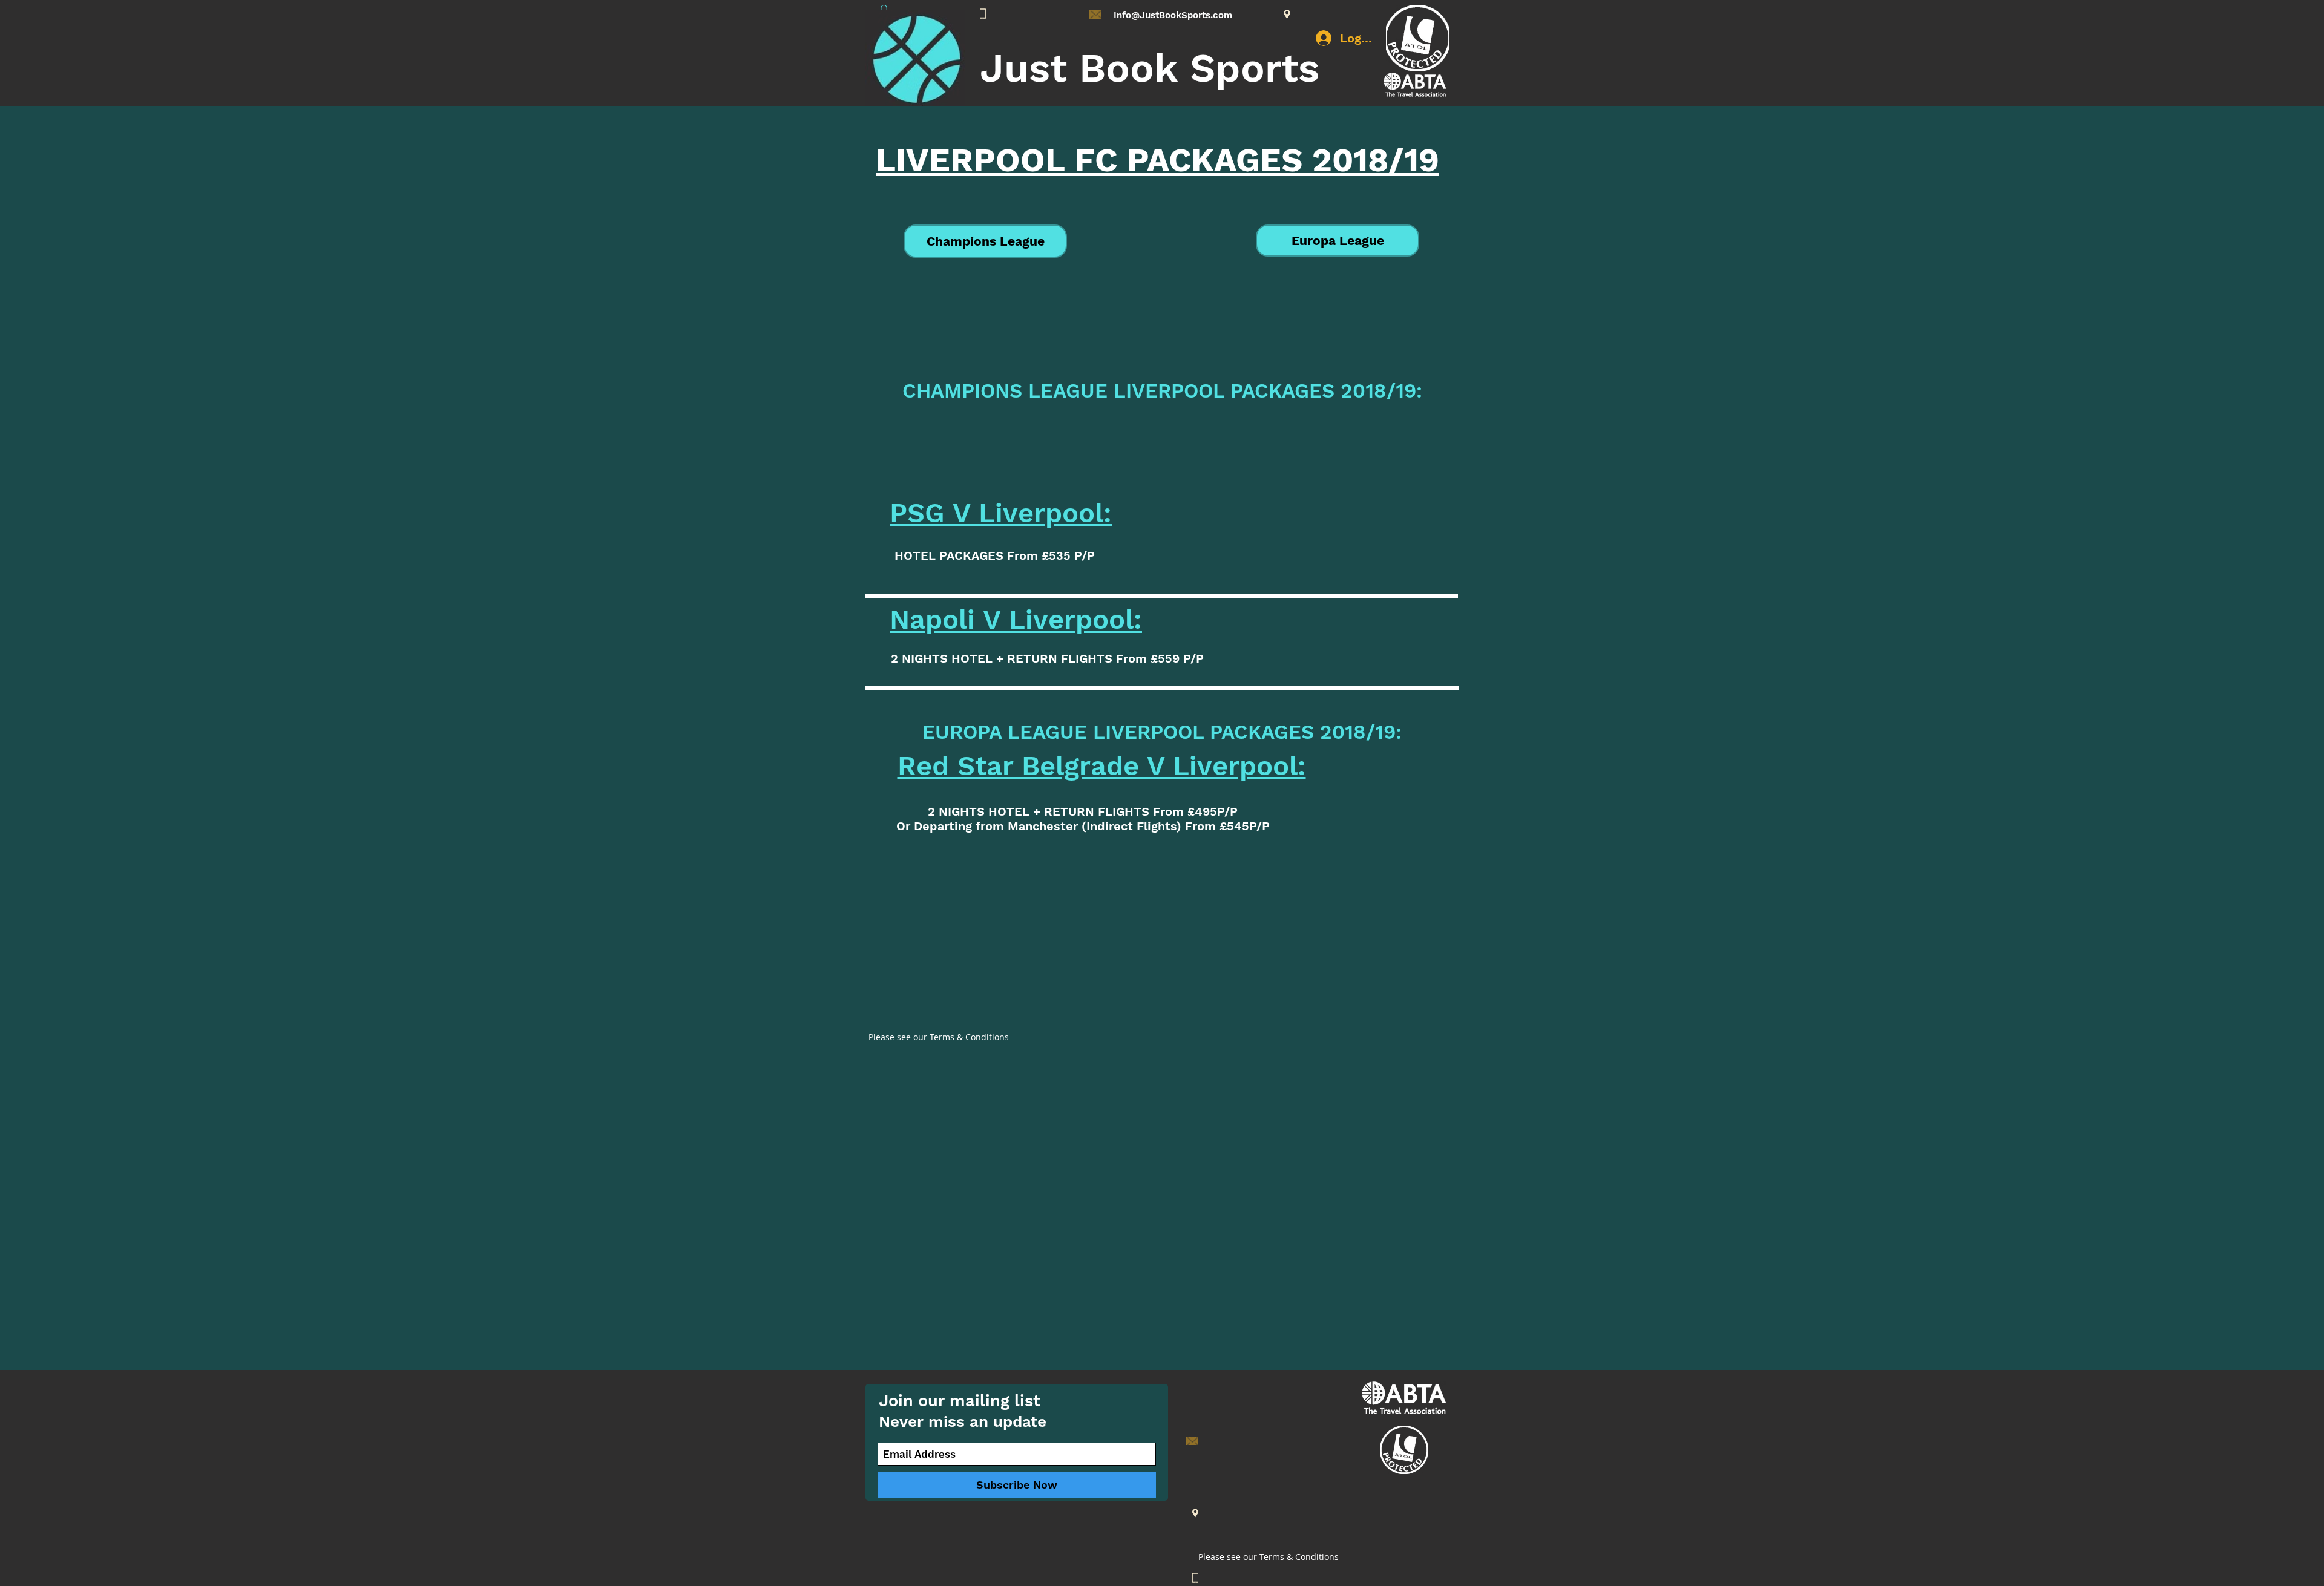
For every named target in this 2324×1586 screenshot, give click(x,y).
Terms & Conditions (969, 1037)
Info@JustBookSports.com (1173, 15)
